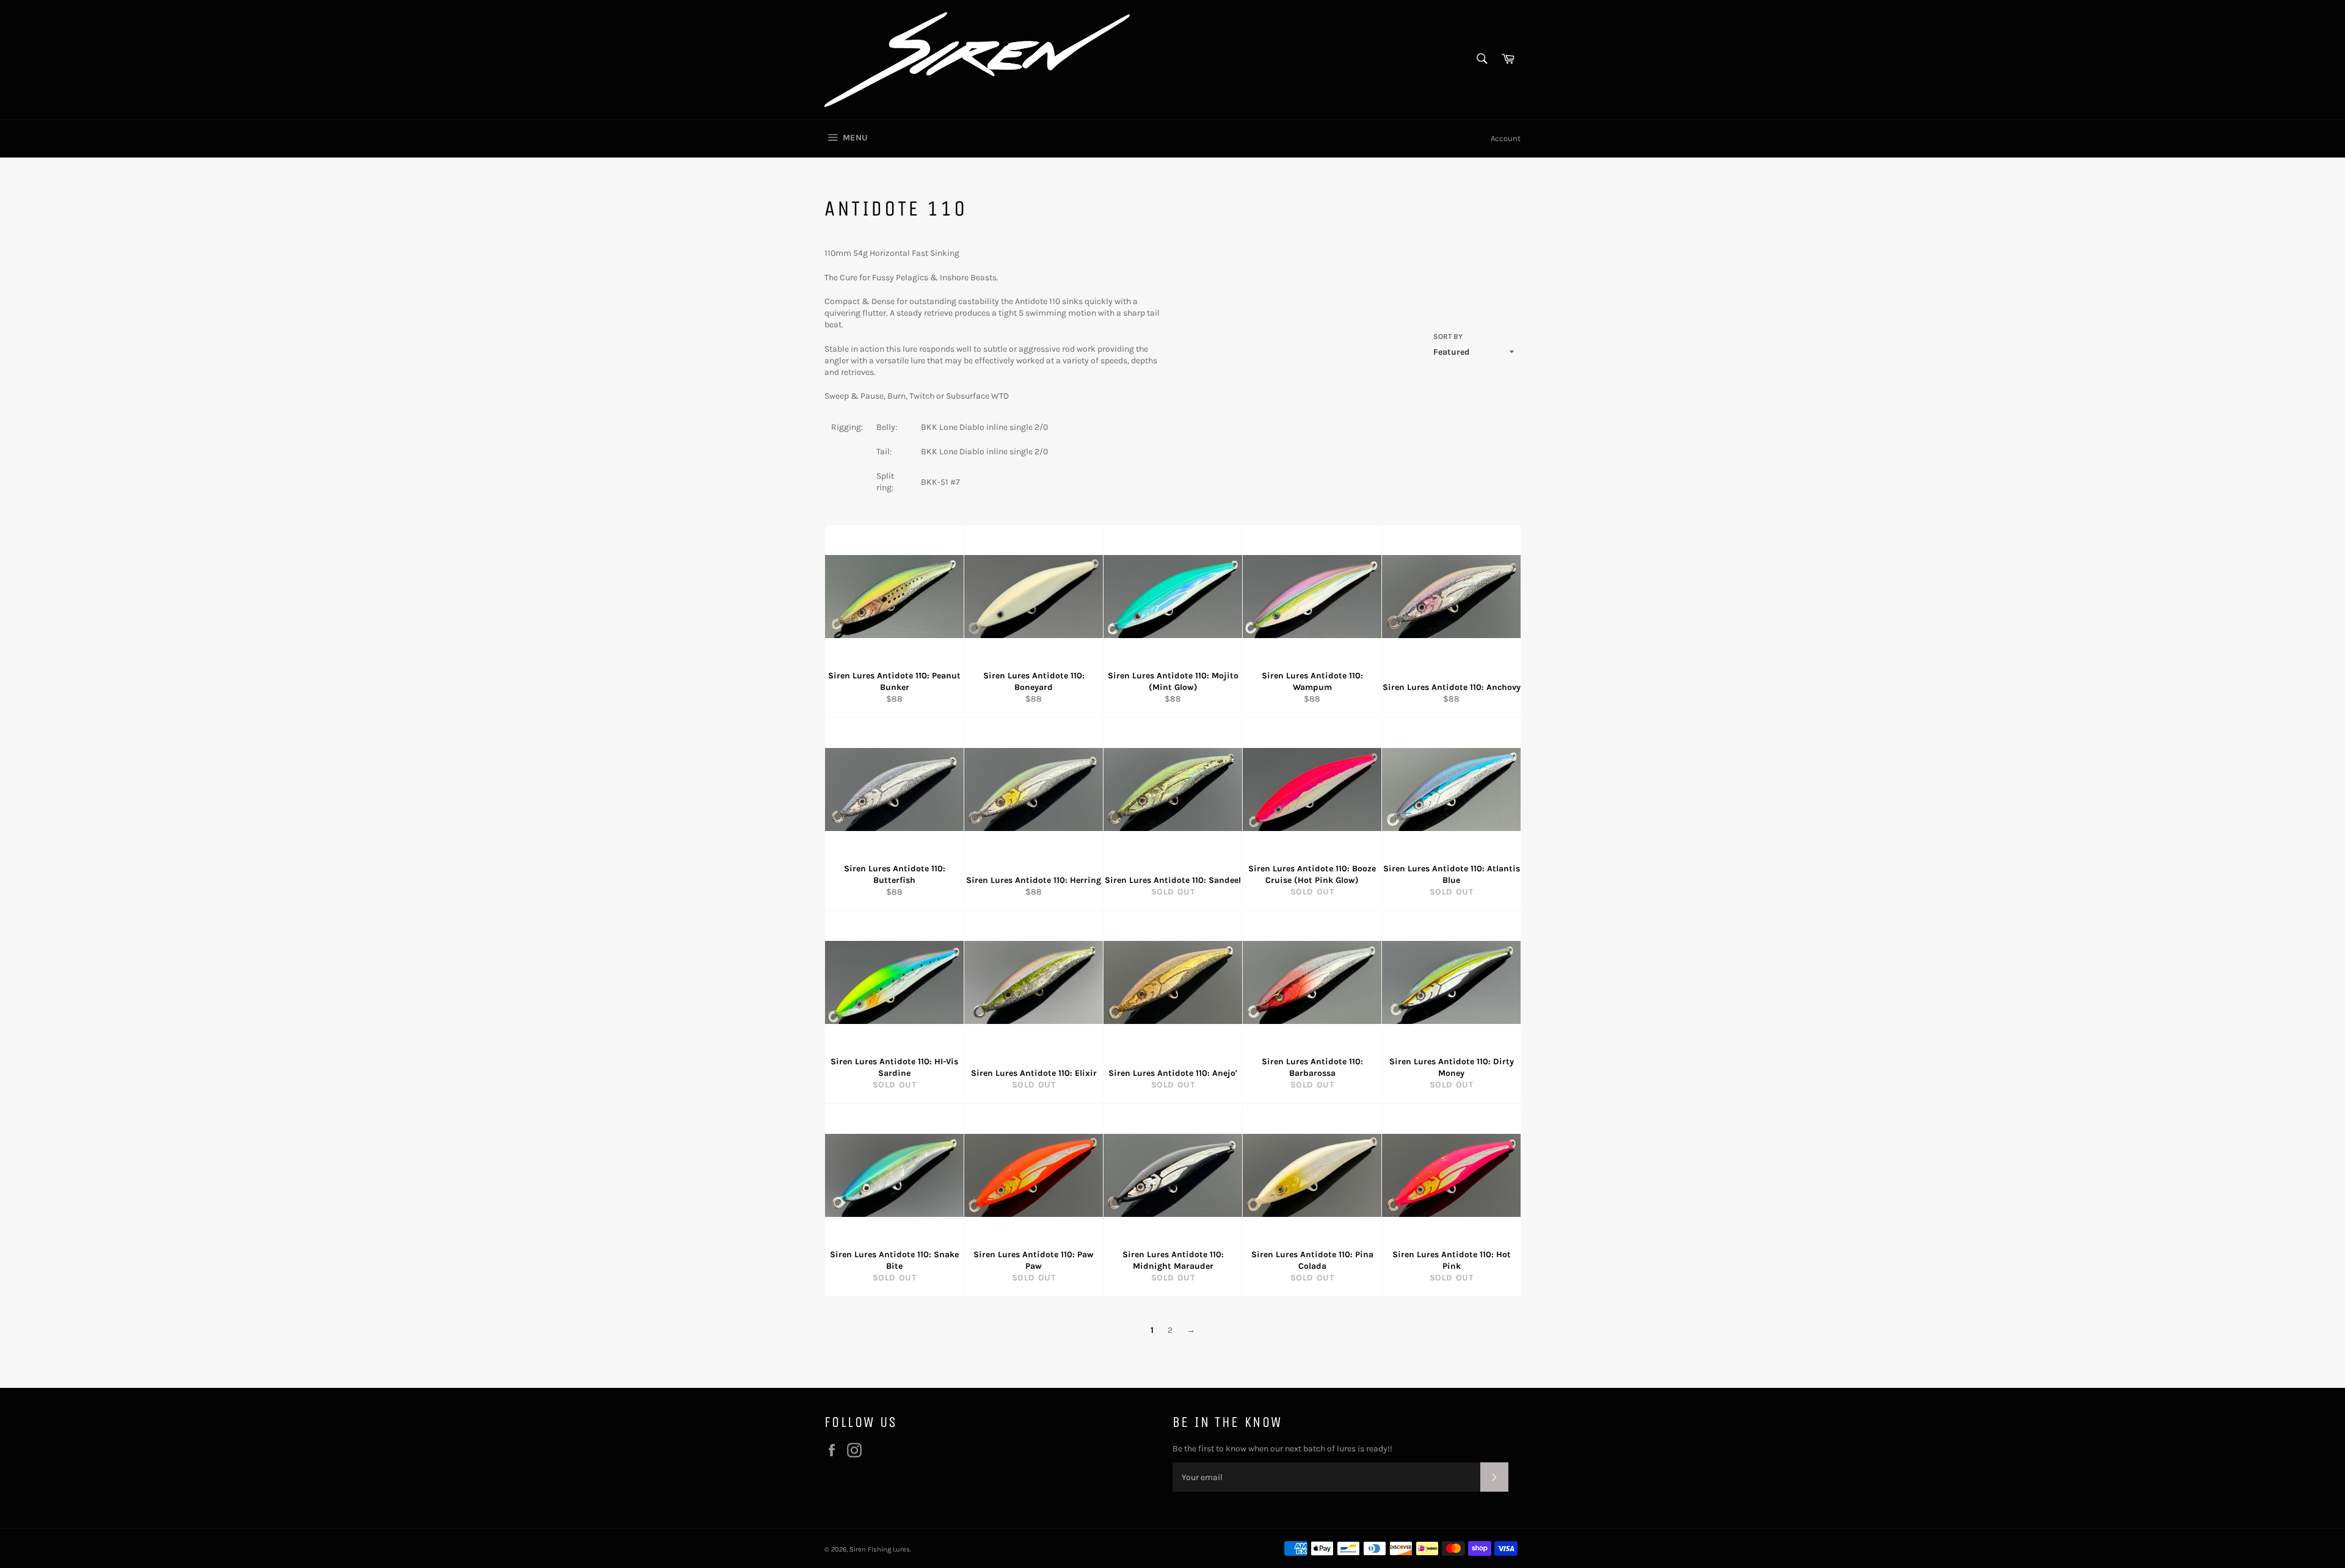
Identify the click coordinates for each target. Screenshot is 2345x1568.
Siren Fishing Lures (880, 1549)
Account (1506, 138)
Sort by (1448, 336)
